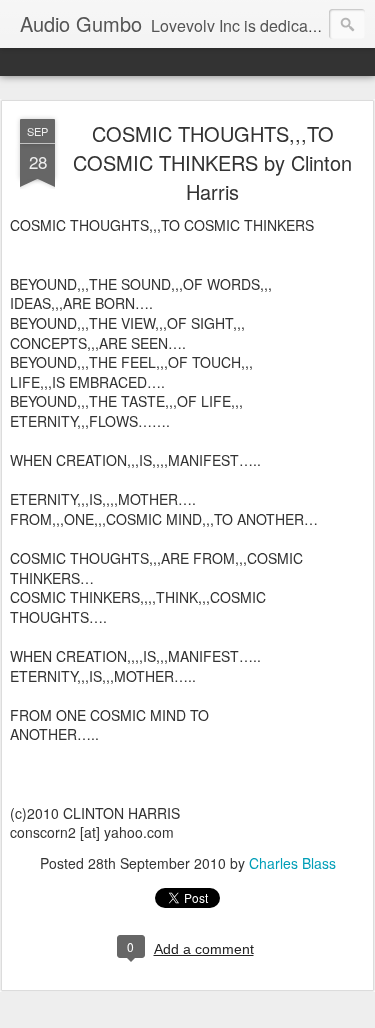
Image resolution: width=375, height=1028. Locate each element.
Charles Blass (292, 863)
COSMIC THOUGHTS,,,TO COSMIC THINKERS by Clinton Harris (212, 162)
